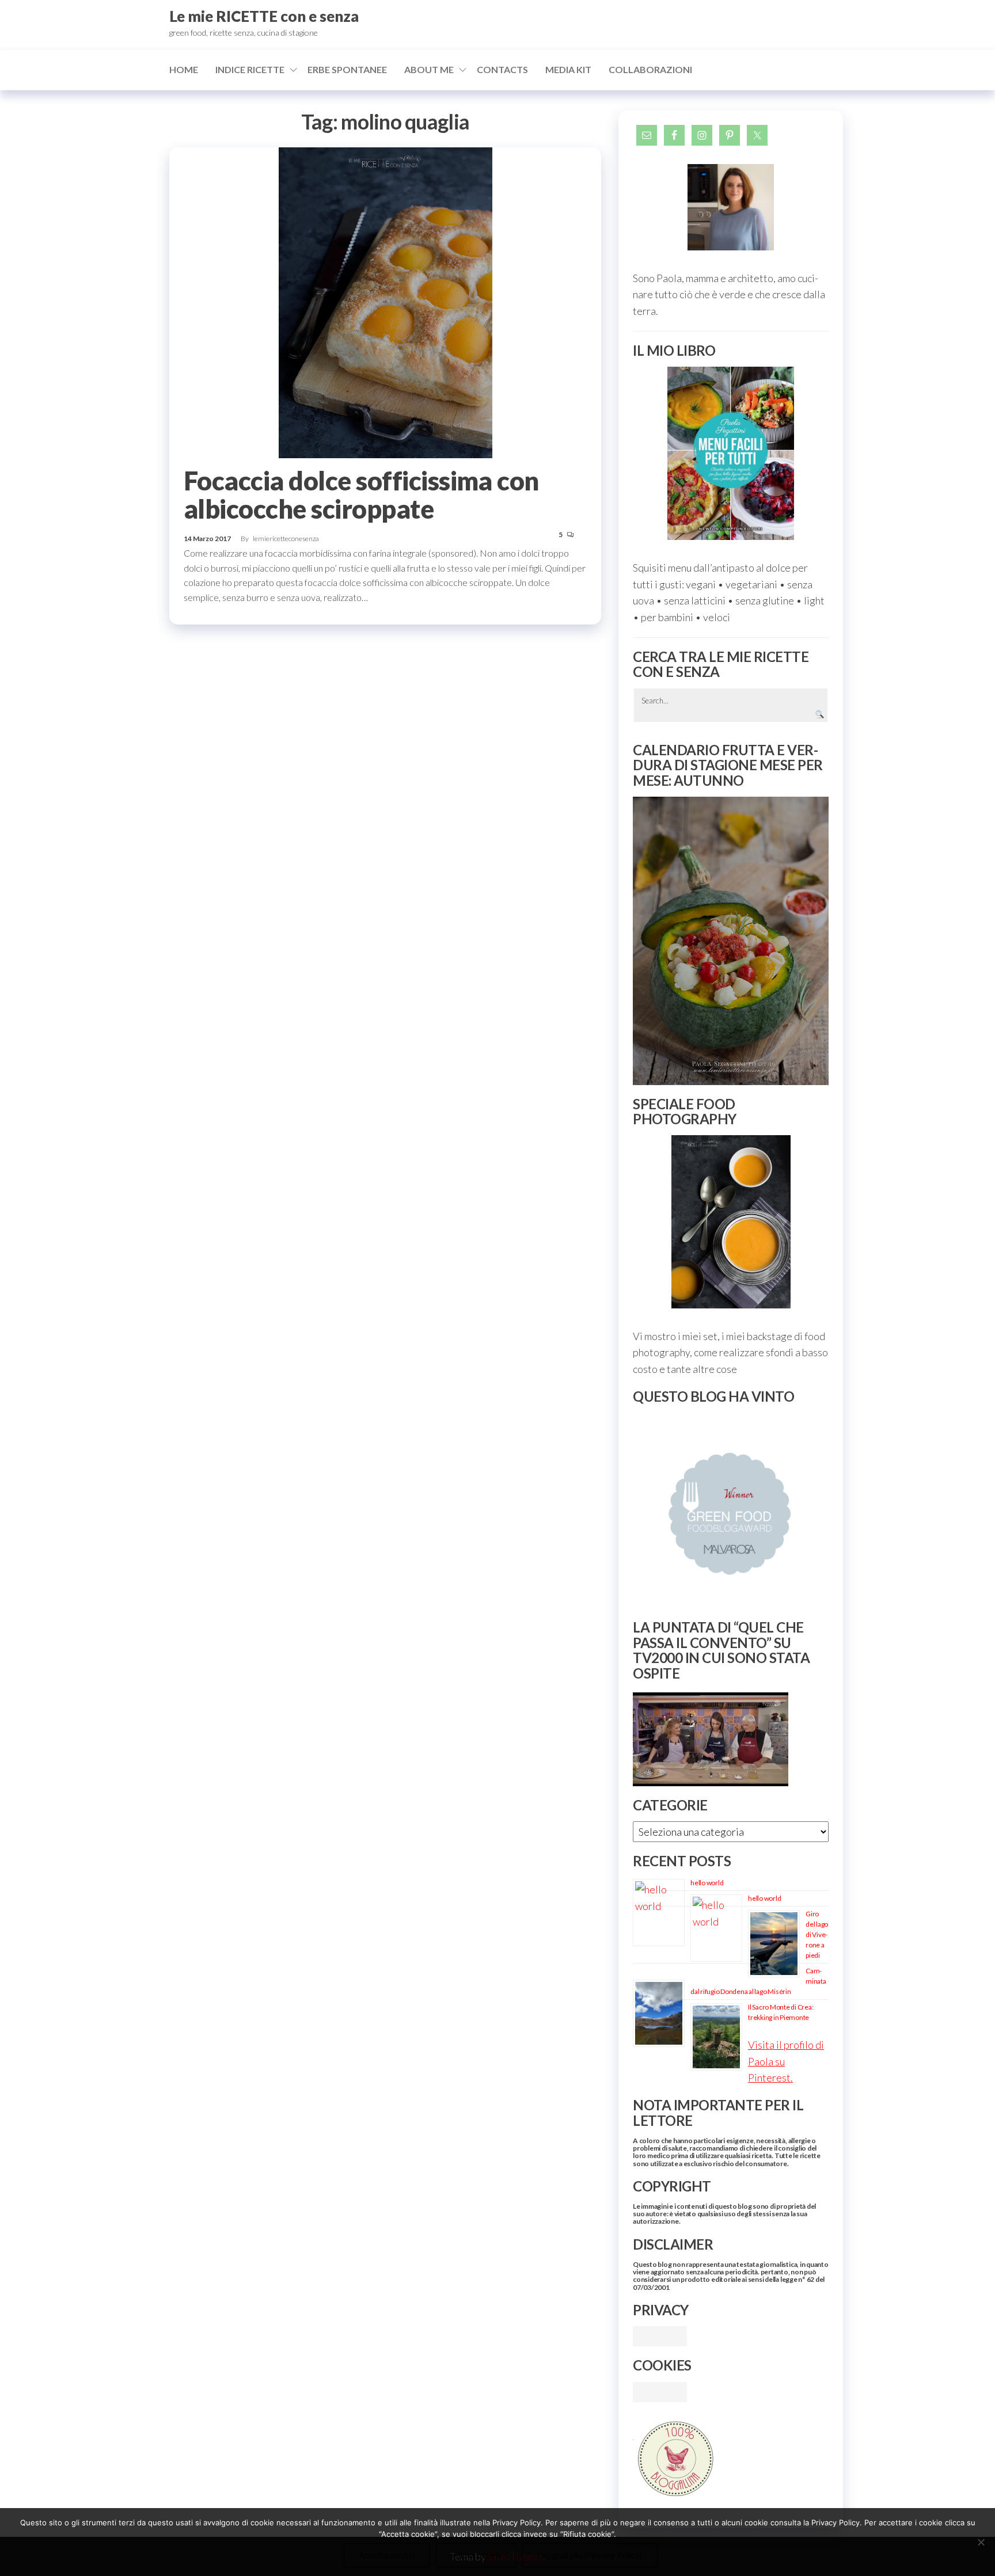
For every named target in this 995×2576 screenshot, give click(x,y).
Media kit (568, 69)
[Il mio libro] (731, 453)
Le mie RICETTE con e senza (264, 16)
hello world (707, 1883)
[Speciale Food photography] (731, 1222)
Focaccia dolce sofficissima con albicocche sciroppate (361, 495)
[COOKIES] (660, 2391)
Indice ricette (250, 69)
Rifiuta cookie (476, 2555)
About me (429, 69)
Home (184, 69)
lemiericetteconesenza (286, 539)
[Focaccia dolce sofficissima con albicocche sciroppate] (386, 302)
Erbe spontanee (347, 69)
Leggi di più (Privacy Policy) (590, 2555)
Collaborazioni (650, 69)
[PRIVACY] (660, 2335)
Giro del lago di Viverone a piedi (817, 1934)
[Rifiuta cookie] (981, 2542)
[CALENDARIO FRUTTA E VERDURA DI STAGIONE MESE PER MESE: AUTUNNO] (731, 941)
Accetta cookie (387, 2555)
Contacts (502, 69)
